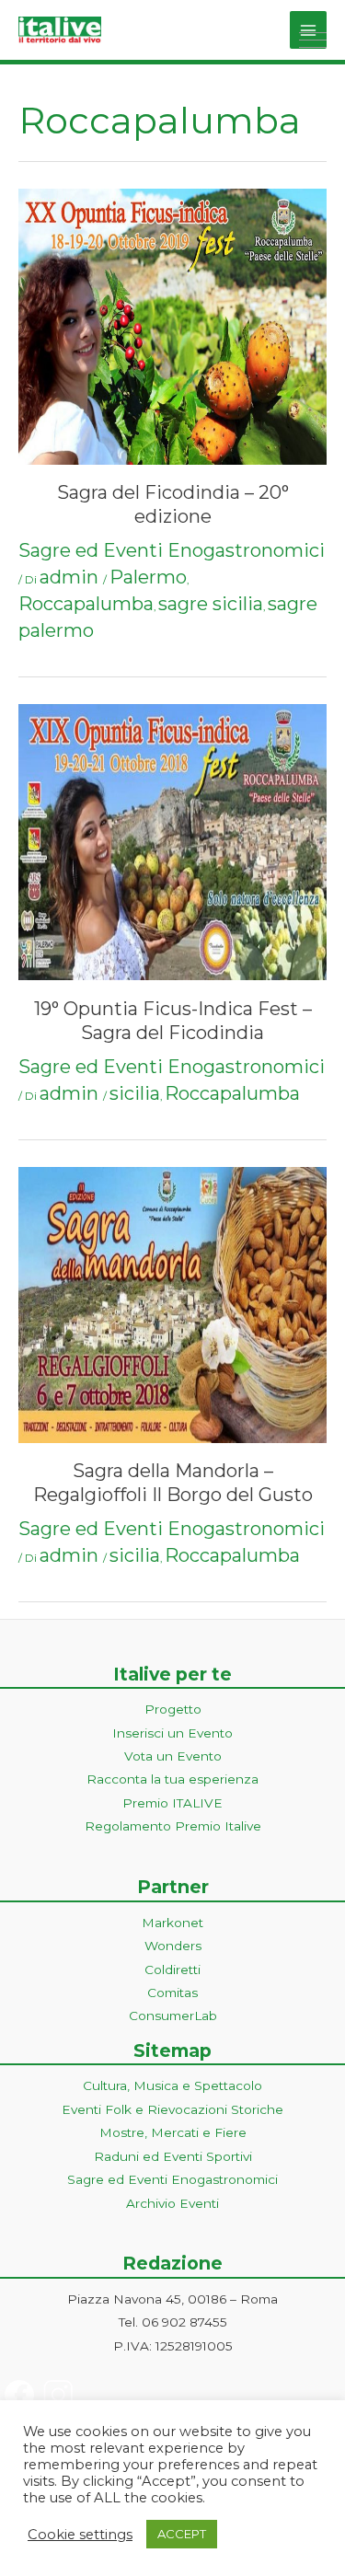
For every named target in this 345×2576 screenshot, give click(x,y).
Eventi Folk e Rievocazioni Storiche (172, 2109)
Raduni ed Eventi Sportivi (173, 2156)
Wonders (173, 1946)
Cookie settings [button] (80, 2535)
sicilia (135, 1093)
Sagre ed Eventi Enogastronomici (172, 550)
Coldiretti (172, 1970)
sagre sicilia (211, 604)
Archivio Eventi (172, 2203)
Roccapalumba (86, 604)
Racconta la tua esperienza (172, 1779)
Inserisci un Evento (172, 1733)
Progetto (173, 1709)
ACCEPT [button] (182, 2534)
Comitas (172, 1993)
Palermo (148, 577)
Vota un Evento (173, 1756)
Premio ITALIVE (172, 1803)
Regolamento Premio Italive (173, 1826)
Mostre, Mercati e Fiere (173, 2132)
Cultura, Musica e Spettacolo (172, 2085)
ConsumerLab (173, 2016)
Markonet (172, 1923)
